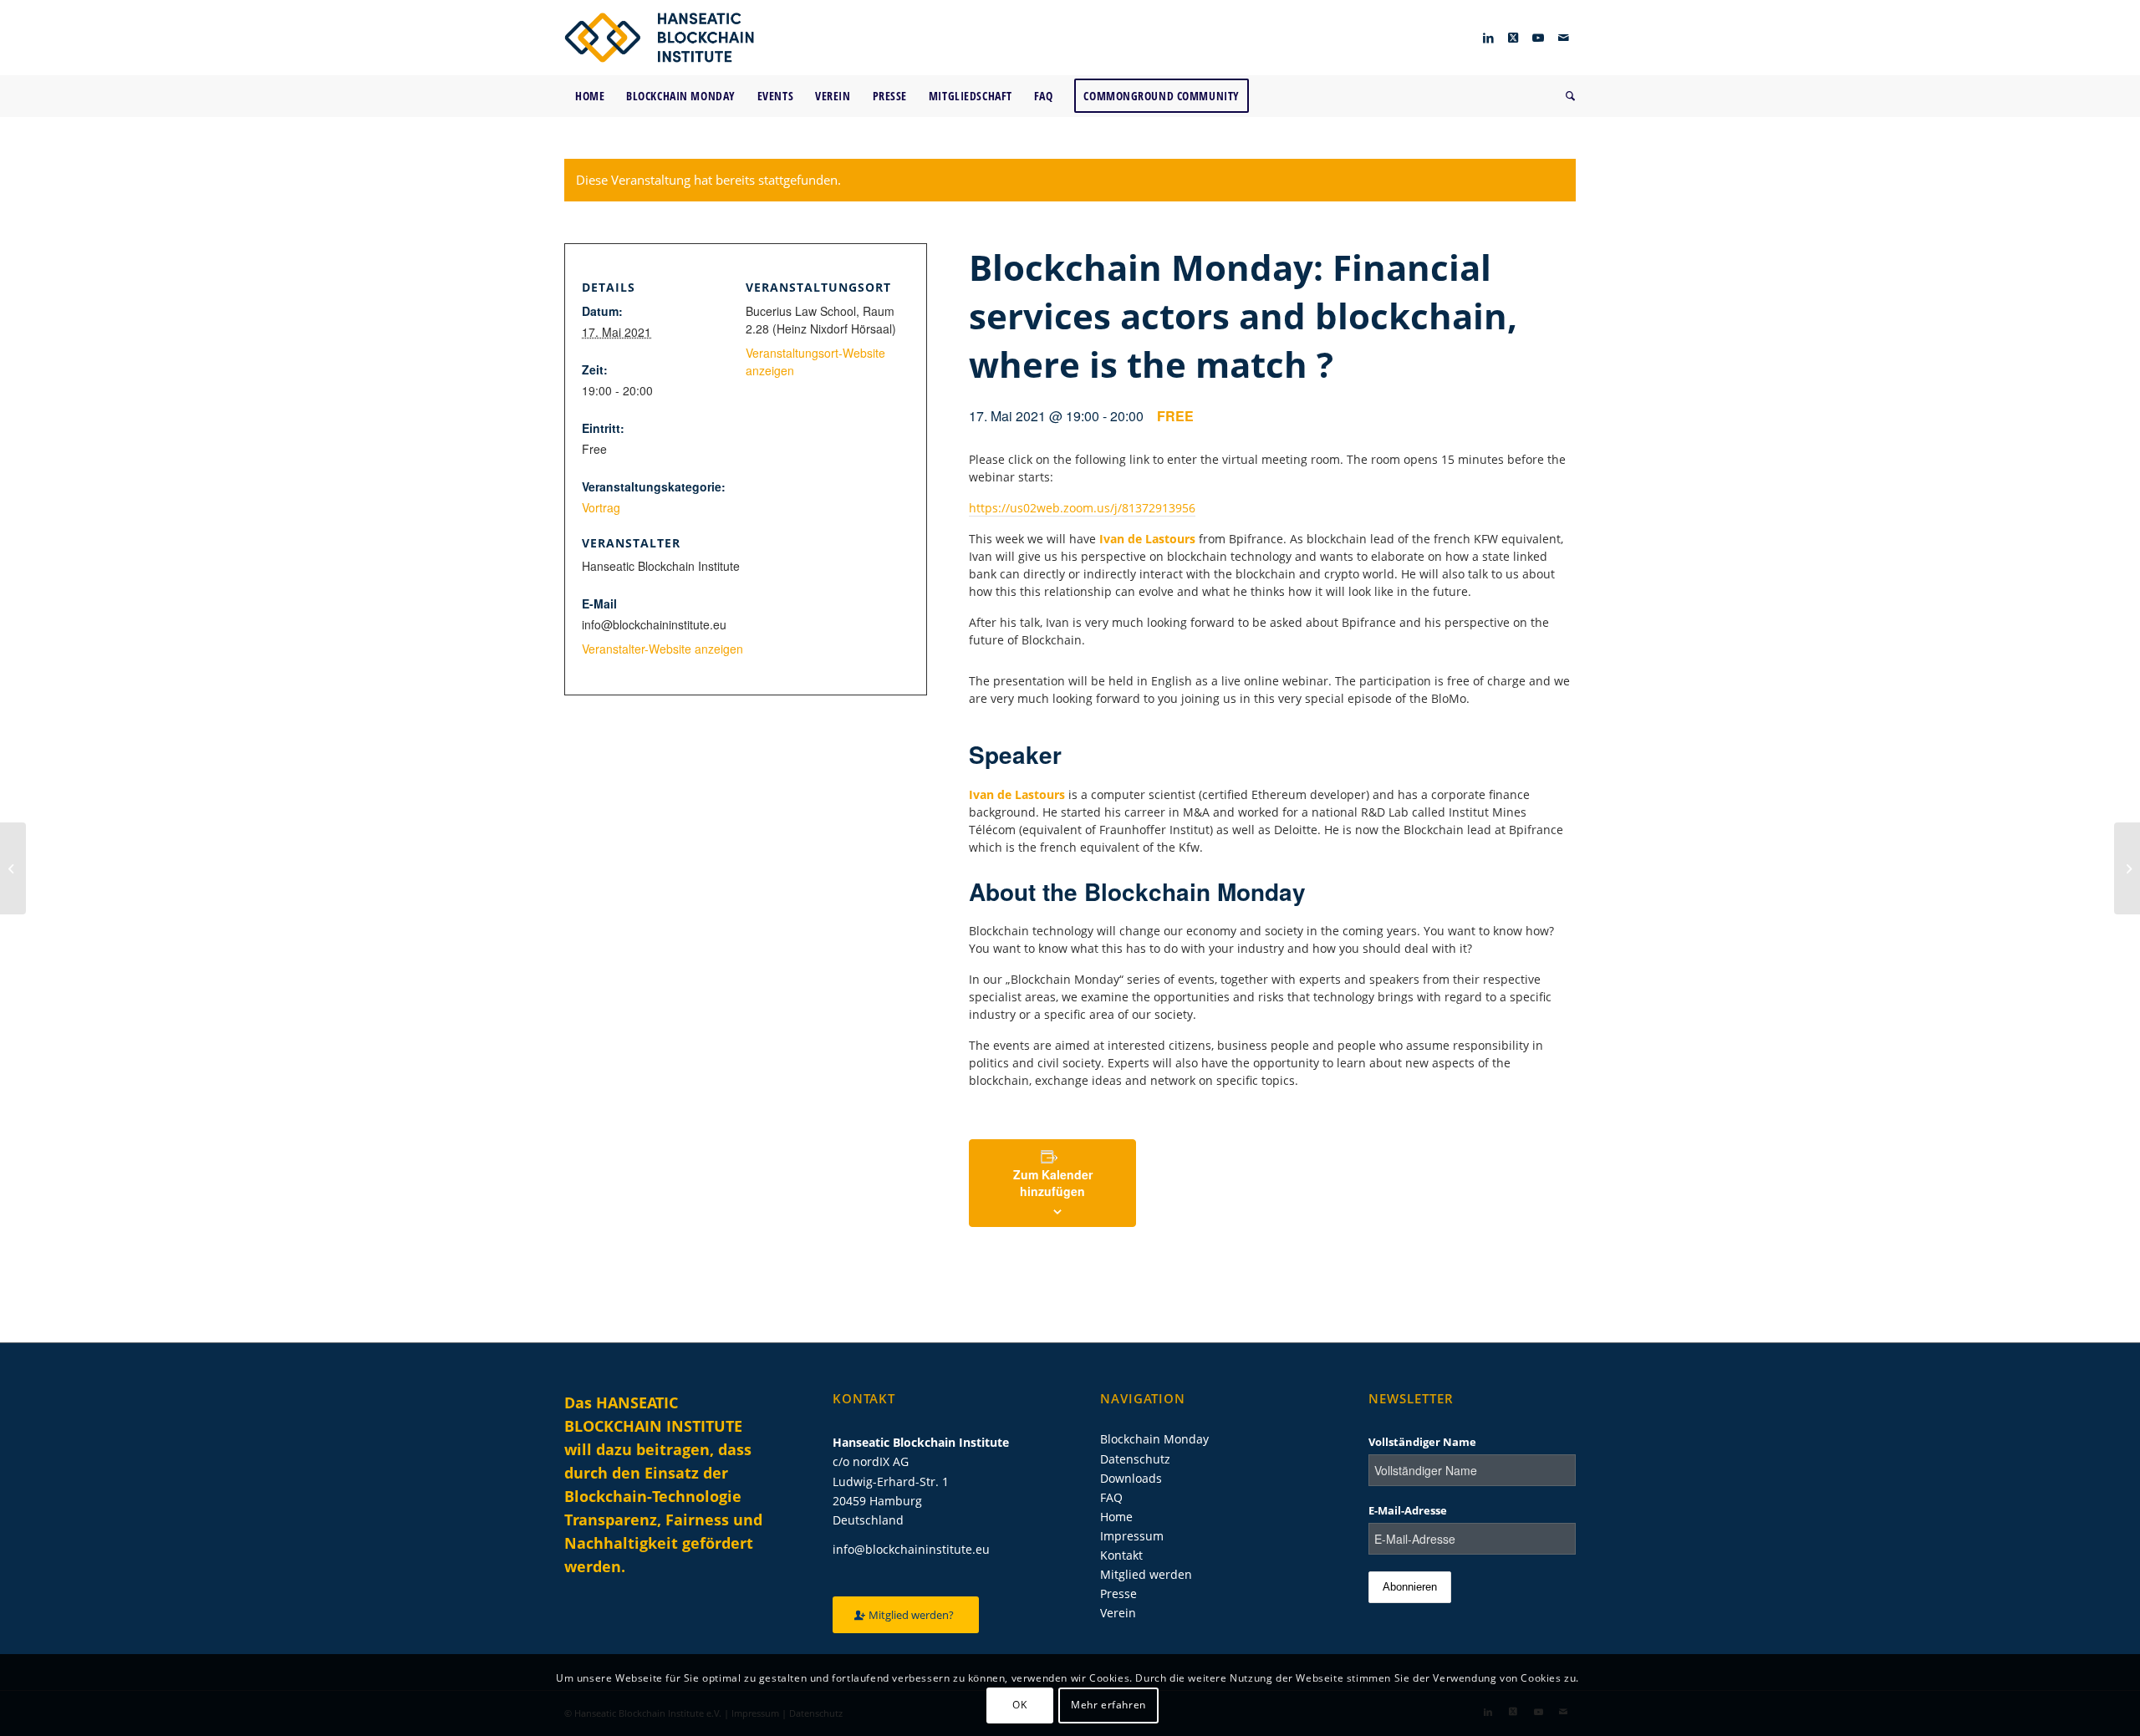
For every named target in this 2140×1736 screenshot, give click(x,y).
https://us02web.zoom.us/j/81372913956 (1082, 508)
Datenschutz (1135, 1459)
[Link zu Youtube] (1538, 38)
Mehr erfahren (1108, 1705)
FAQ (1111, 1497)
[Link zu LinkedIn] (1488, 38)
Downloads (1131, 1478)
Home (1116, 1517)
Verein (1118, 1613)
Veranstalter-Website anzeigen (662, 649)
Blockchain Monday (1154, 1439)
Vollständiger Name (1422, 1442)
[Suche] (1565, 96)
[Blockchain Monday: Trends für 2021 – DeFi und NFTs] (13, 868)
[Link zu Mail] (1563, 38)
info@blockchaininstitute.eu (911, 1549)
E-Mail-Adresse (1408, 1510)
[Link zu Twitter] (1513, 38)
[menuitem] (590, 96)
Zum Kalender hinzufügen (1053, 1183)
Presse (1118, 1593)
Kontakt (1121, 1555)
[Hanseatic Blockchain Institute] (659, 38)
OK (1019, 1705)
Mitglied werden (1146, 1574)
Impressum (1132, 1536)
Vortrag (601, 507)
